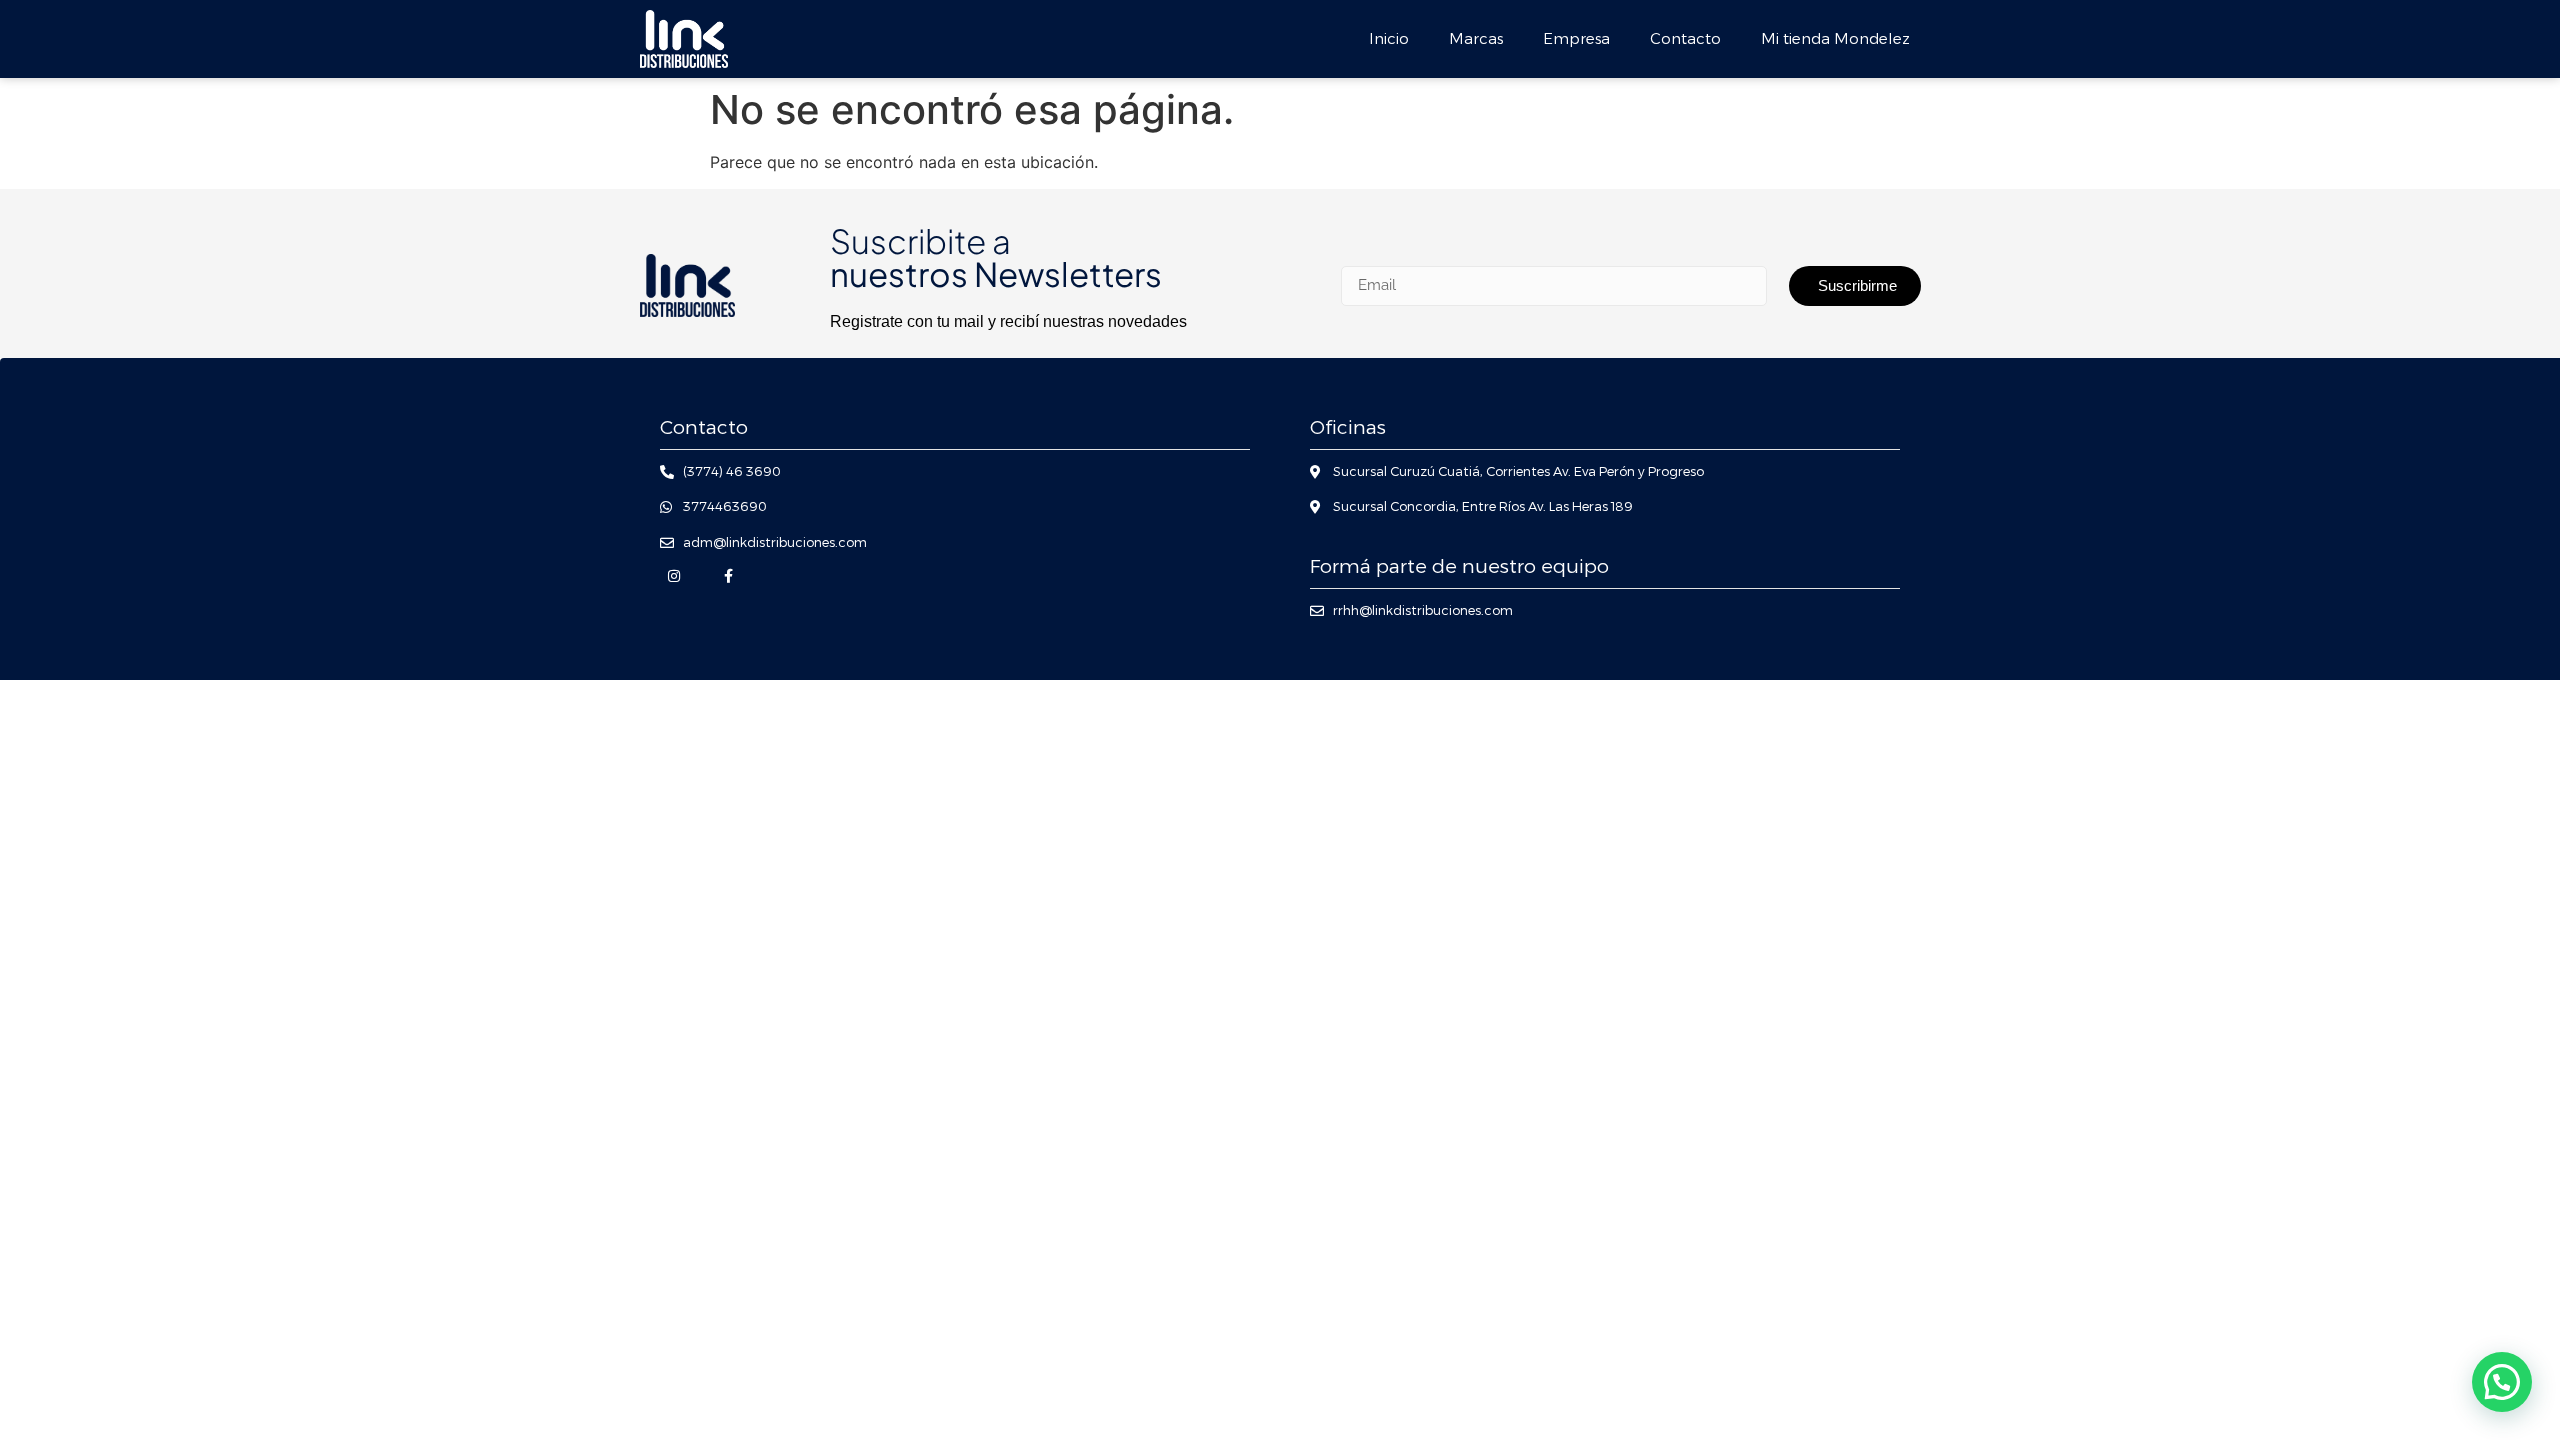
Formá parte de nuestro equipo (1459, 566)
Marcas (1476, 38)
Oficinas (1348, 427)
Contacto (1685, 38)
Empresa (1576, 38)
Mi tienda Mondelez (1835, 38)
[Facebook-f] (728, 576)
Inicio (1389, 38)
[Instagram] (674, 576)
